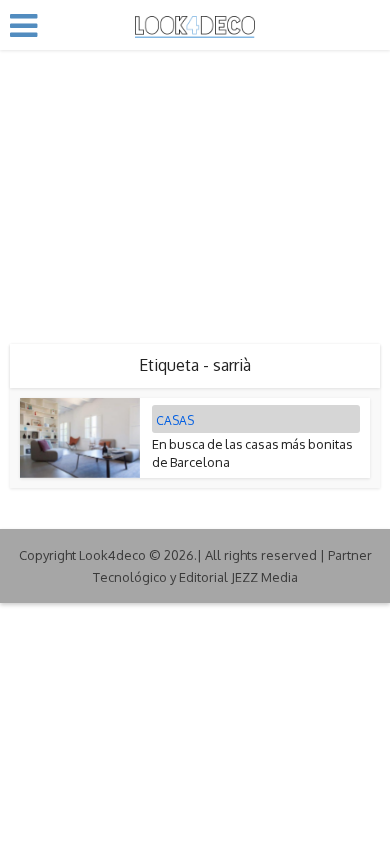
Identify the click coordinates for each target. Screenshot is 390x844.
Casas (175, 420)
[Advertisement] (195, 189)
